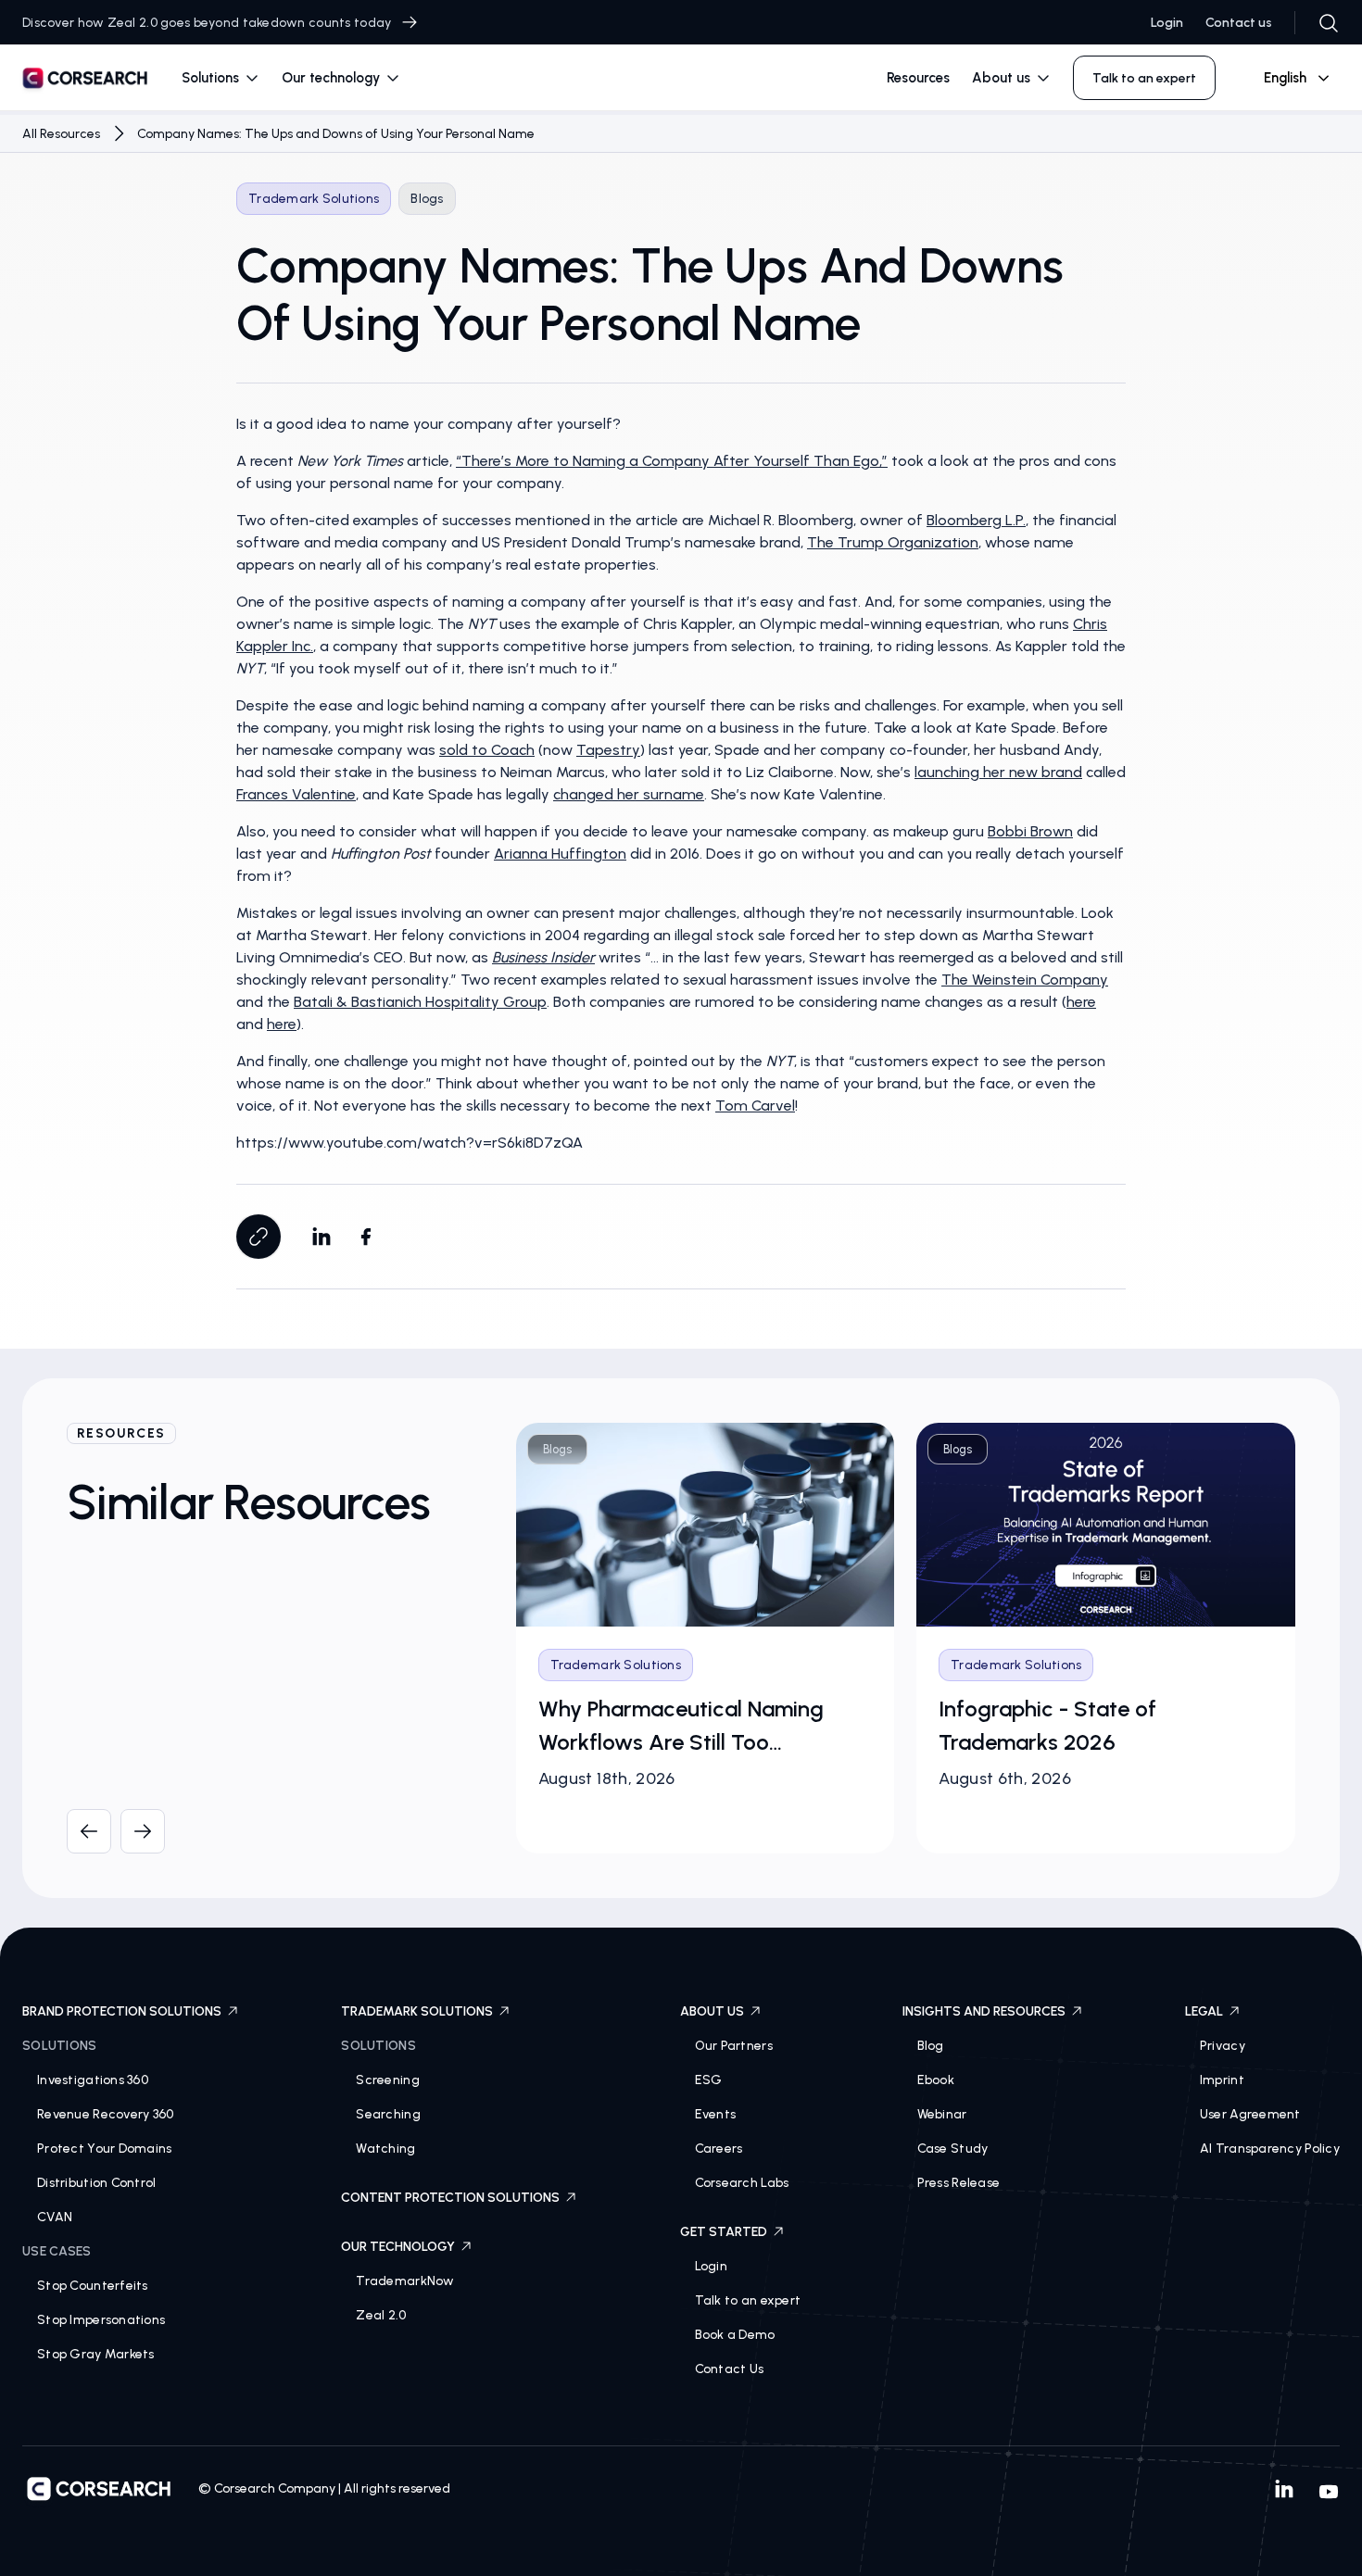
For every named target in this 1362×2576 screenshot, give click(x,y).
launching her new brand (998, 772)
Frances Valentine (296, 794)
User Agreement (1250, 2114)
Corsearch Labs (742, 2183)
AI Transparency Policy (1270, 2149)
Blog (931, 2046)
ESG (709, 2080)
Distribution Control (97, 2183)
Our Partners (734, 2046)
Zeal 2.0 (381, 2315)
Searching (388, 2114)
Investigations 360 (93, 2080)
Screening (388, 2080)
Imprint (1222, 2080)
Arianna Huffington (560, 854)
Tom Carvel (755, 1106)
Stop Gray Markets (96, 2354)
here (1081, 1002)
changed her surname (629, 794)
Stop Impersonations (101, 2320)
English (1285, 78)
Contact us (1239, 23)
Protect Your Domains (105, 2149)
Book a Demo (735, 2335)
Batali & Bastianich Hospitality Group (420, 1002)
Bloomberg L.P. (976, 520)
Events (716, 2114)
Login (1167, 23)
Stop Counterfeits (93, 2286)
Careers (719, 2149)
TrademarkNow (405, 2281)
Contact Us (730, 2369)
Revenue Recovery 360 (106, 2114)
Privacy (1223, 2046)
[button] (221, 78)
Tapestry (608, 750)
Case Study (953, 2149)
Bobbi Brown (1030, 831)
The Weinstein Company (1025, 980)
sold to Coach (487, 750)
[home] (85, 81)
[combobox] (1289, 78)
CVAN (55, 2217)
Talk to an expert (748, 2300)
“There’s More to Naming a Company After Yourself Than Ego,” (672, 461)
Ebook (936, 2080)
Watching (385, 2149)
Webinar (942, 2114)
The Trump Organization (893, 542)
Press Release (959, 2183)
